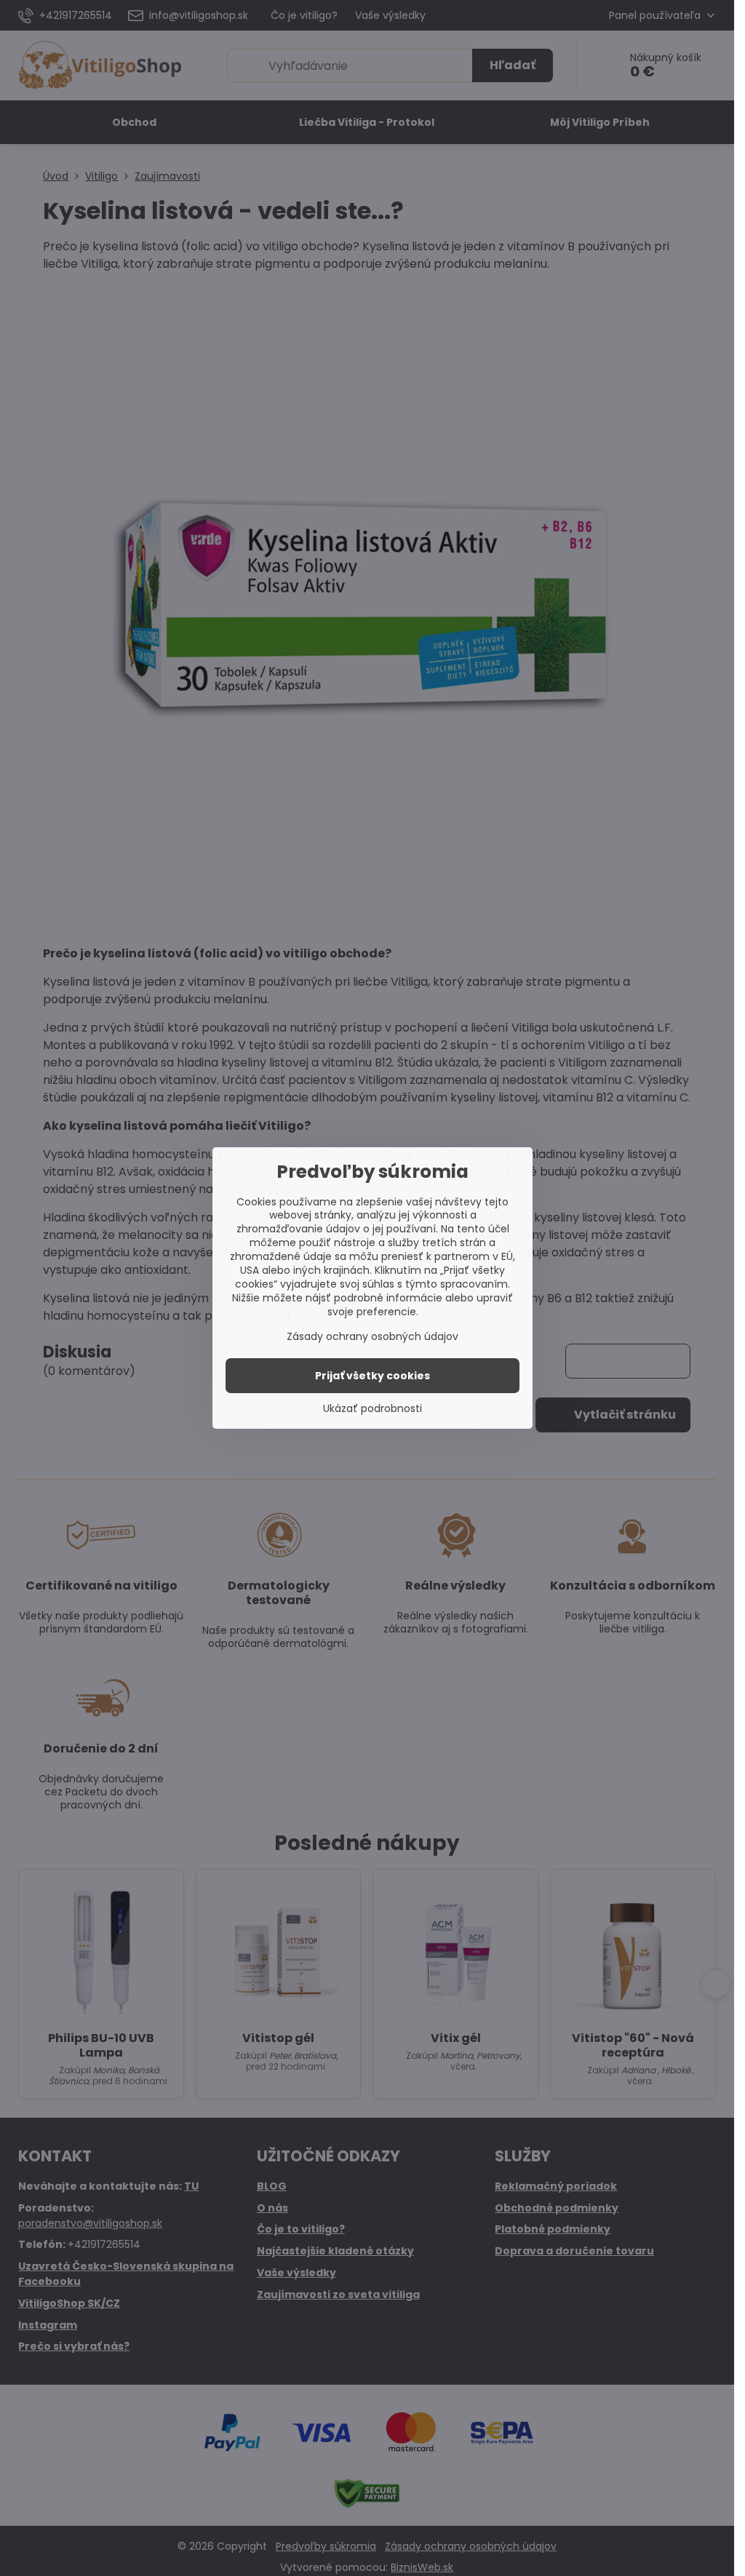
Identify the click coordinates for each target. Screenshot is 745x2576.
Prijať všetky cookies (372, 1376)
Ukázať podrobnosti (372, 1409)
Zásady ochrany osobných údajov (372, 1336)
